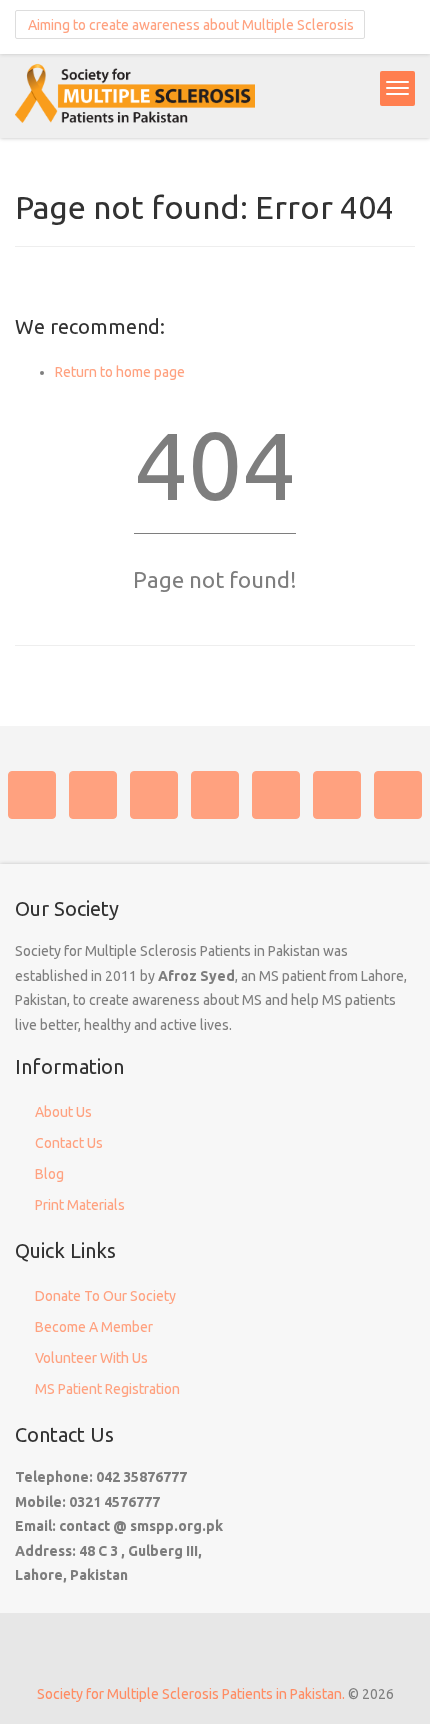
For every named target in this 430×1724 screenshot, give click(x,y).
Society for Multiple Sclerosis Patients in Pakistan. (191, 1694)
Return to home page (120, 372)
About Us (63, 1112)
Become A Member (94, 1327)
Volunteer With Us (91, 1358)
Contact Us (69, 1143)
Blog (49, 1174)
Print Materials (80, 1205)
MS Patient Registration (107, 1389)
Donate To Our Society (105, 1296)
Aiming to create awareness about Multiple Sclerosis (189, 25)
